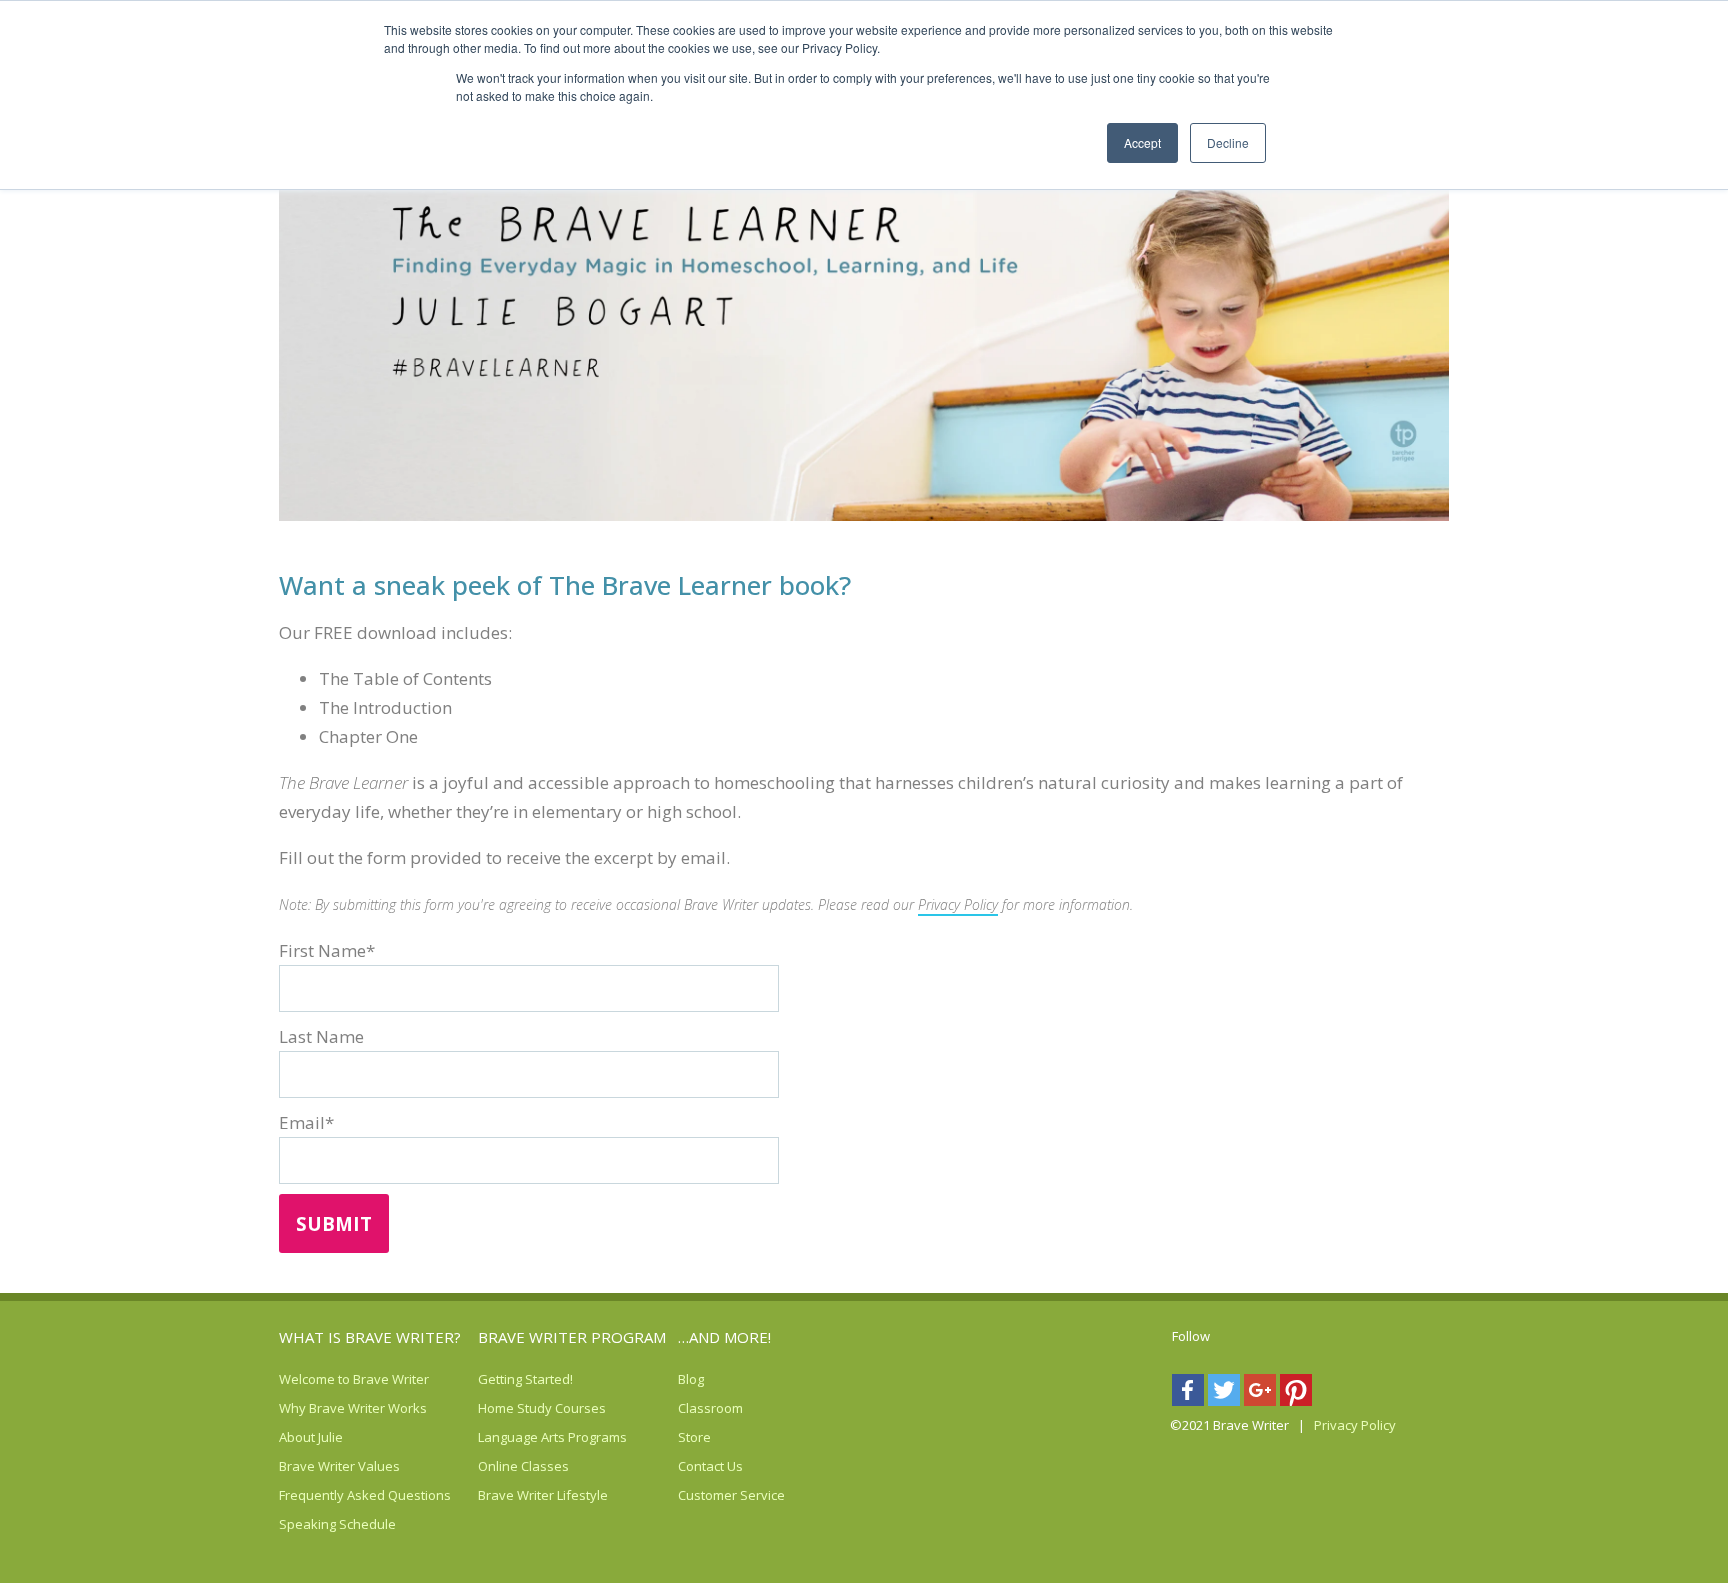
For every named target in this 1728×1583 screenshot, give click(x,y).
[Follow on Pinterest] (1298, 1394)
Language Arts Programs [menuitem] (504, 1437)
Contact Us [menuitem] (704, 1466)
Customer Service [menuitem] (704, 1495)
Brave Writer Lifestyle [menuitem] (504, 1495)
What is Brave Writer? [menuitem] (370, 1337)
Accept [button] (1142, 142)
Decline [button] (1228, 142)
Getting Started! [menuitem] (504, 1379)
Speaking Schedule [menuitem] (305, 1524)
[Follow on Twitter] (1226, 1394)
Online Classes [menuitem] (504, 1466)
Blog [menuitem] (691, 1379)
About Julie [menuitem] (305, 1437)
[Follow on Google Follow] (1262, 1394)
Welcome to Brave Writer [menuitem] (305, 1379)
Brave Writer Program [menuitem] (572, 1337)
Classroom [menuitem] (704, 1408)
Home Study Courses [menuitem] (504, 1408)
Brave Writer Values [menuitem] (305, 1466)
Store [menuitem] (694, 1437)
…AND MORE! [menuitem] (724, 1337)
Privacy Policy (958, 904)
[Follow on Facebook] (1190, 1394)
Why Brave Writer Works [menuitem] (305, 1408)
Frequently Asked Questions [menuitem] (305, 1495)
